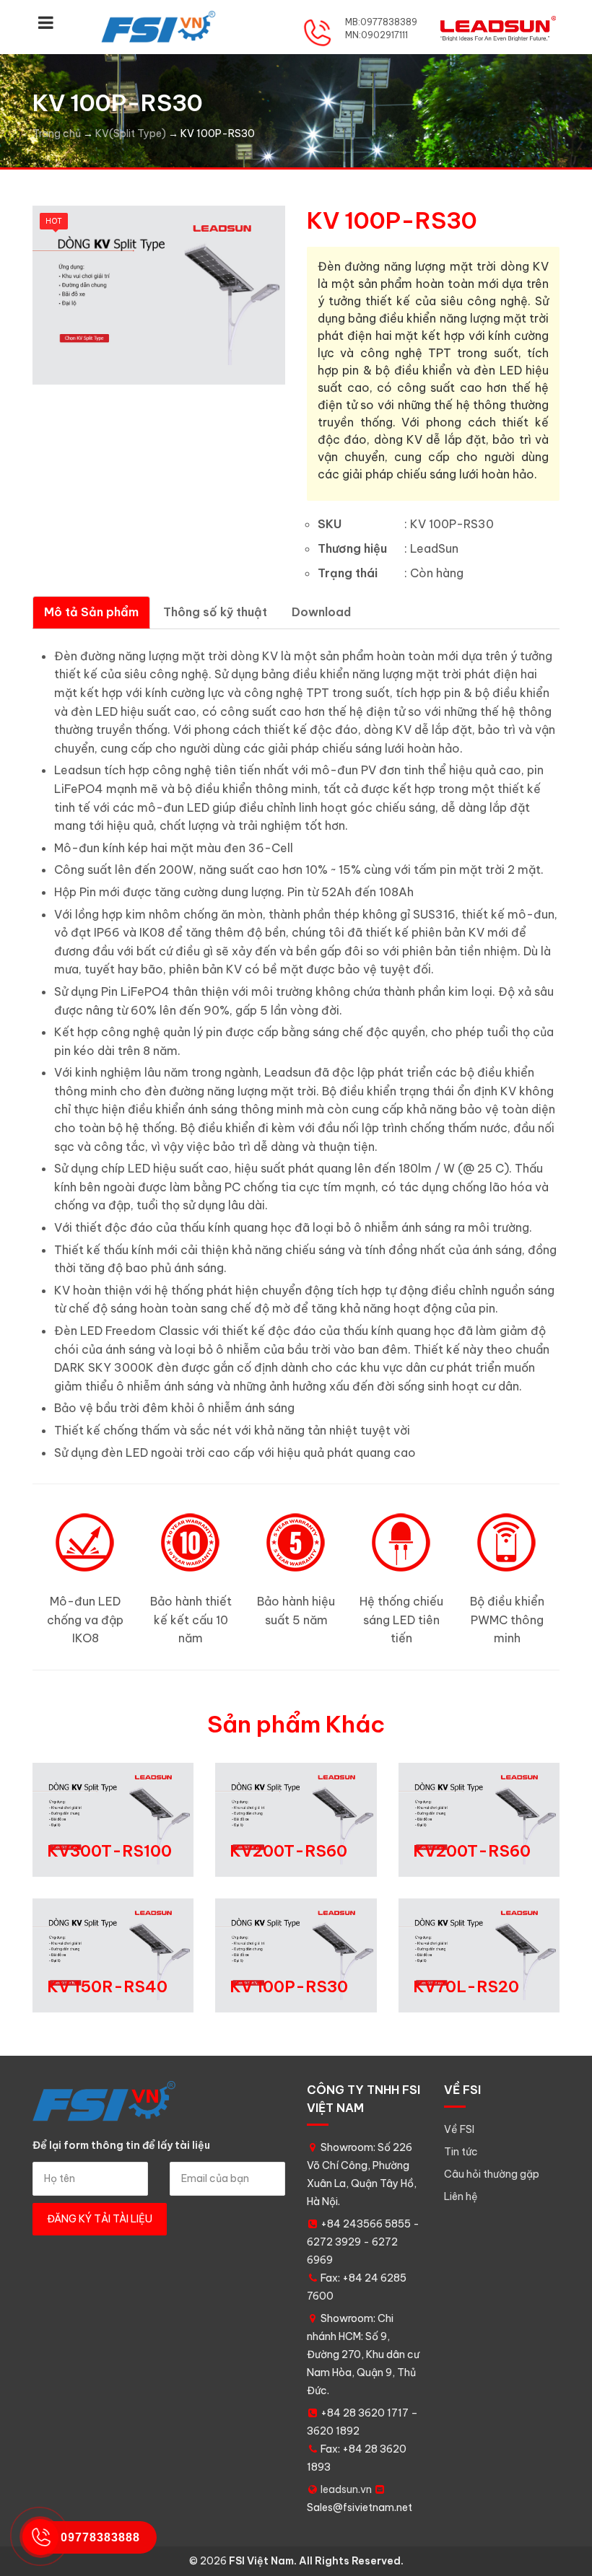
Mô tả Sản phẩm (91, 612)
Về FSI (459, 2129)
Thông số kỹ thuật (215, 612)
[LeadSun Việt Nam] (159, 27)
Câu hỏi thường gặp (492, 2174)
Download (321, 612)
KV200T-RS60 (288, 1851)
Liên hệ (461, 2196)
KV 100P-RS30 (289, 1986)
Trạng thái (348, 573)
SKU (330, 524)
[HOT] (159, 294)
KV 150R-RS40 (107, 1986)
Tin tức (461, 2152)
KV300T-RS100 (109, 1851)
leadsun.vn (346, 2489)
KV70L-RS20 (466, 1986)
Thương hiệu (352, 548)
